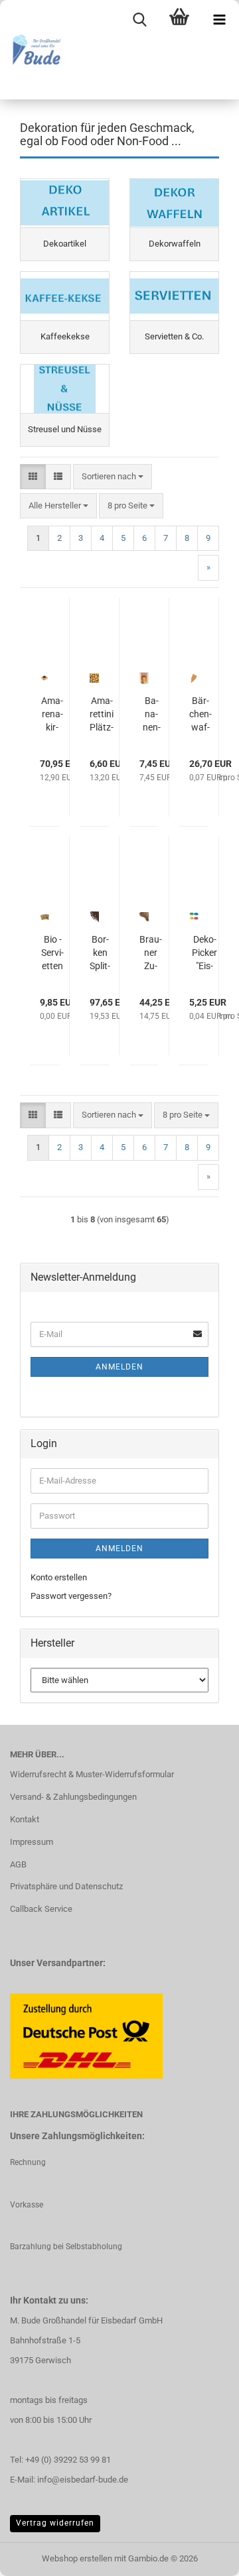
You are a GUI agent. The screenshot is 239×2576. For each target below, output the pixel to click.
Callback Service (41, 1909)
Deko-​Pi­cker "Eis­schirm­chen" (204, 953)
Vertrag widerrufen (55, 2523)
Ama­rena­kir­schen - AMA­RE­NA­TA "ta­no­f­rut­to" (52, 715)
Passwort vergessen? (71, 1596)
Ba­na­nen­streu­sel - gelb (151, 715)
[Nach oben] (202, 2556)
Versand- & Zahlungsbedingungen (73, 1797)
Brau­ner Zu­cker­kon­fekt (151, 953)
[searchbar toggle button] (139, 20)
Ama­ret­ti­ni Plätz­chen (102, 715)
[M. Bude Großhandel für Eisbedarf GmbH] (33, 50)
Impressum (32, 1842)
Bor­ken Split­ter (100, 953)
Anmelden (119, 1367)
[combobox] (113, 477)
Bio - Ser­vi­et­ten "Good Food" (52, 953)
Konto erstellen (59, 1577)
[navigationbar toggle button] (219, 20)
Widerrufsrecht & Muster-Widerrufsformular (92, 1774)
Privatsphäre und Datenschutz (66, 1886)
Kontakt (25, 1819)
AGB (18, 1864)
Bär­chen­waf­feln (200, 715)
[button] (33, 477)
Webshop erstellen (77, 2558)
